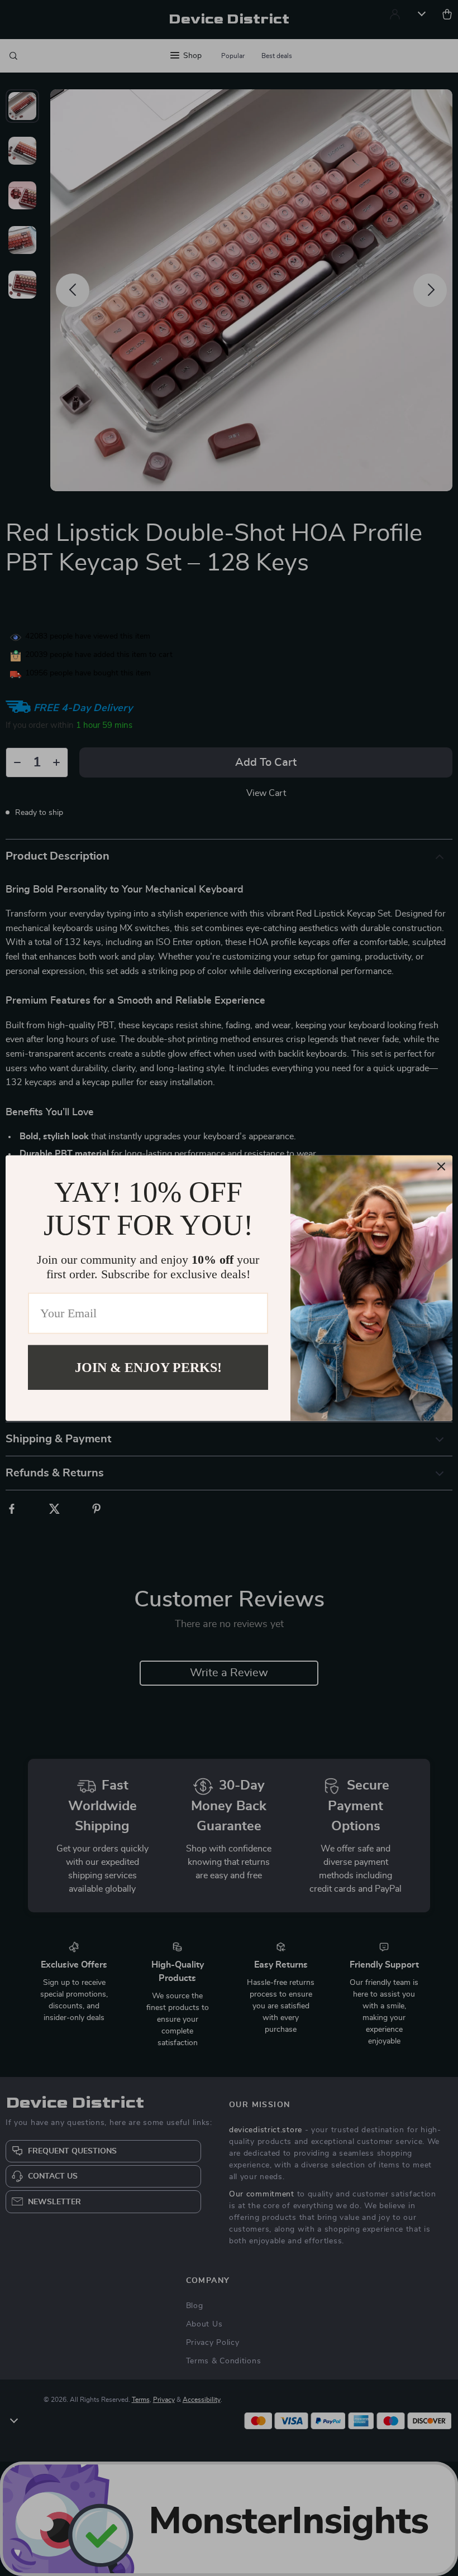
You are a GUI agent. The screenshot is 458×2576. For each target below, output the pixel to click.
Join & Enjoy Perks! (148, 1367)
